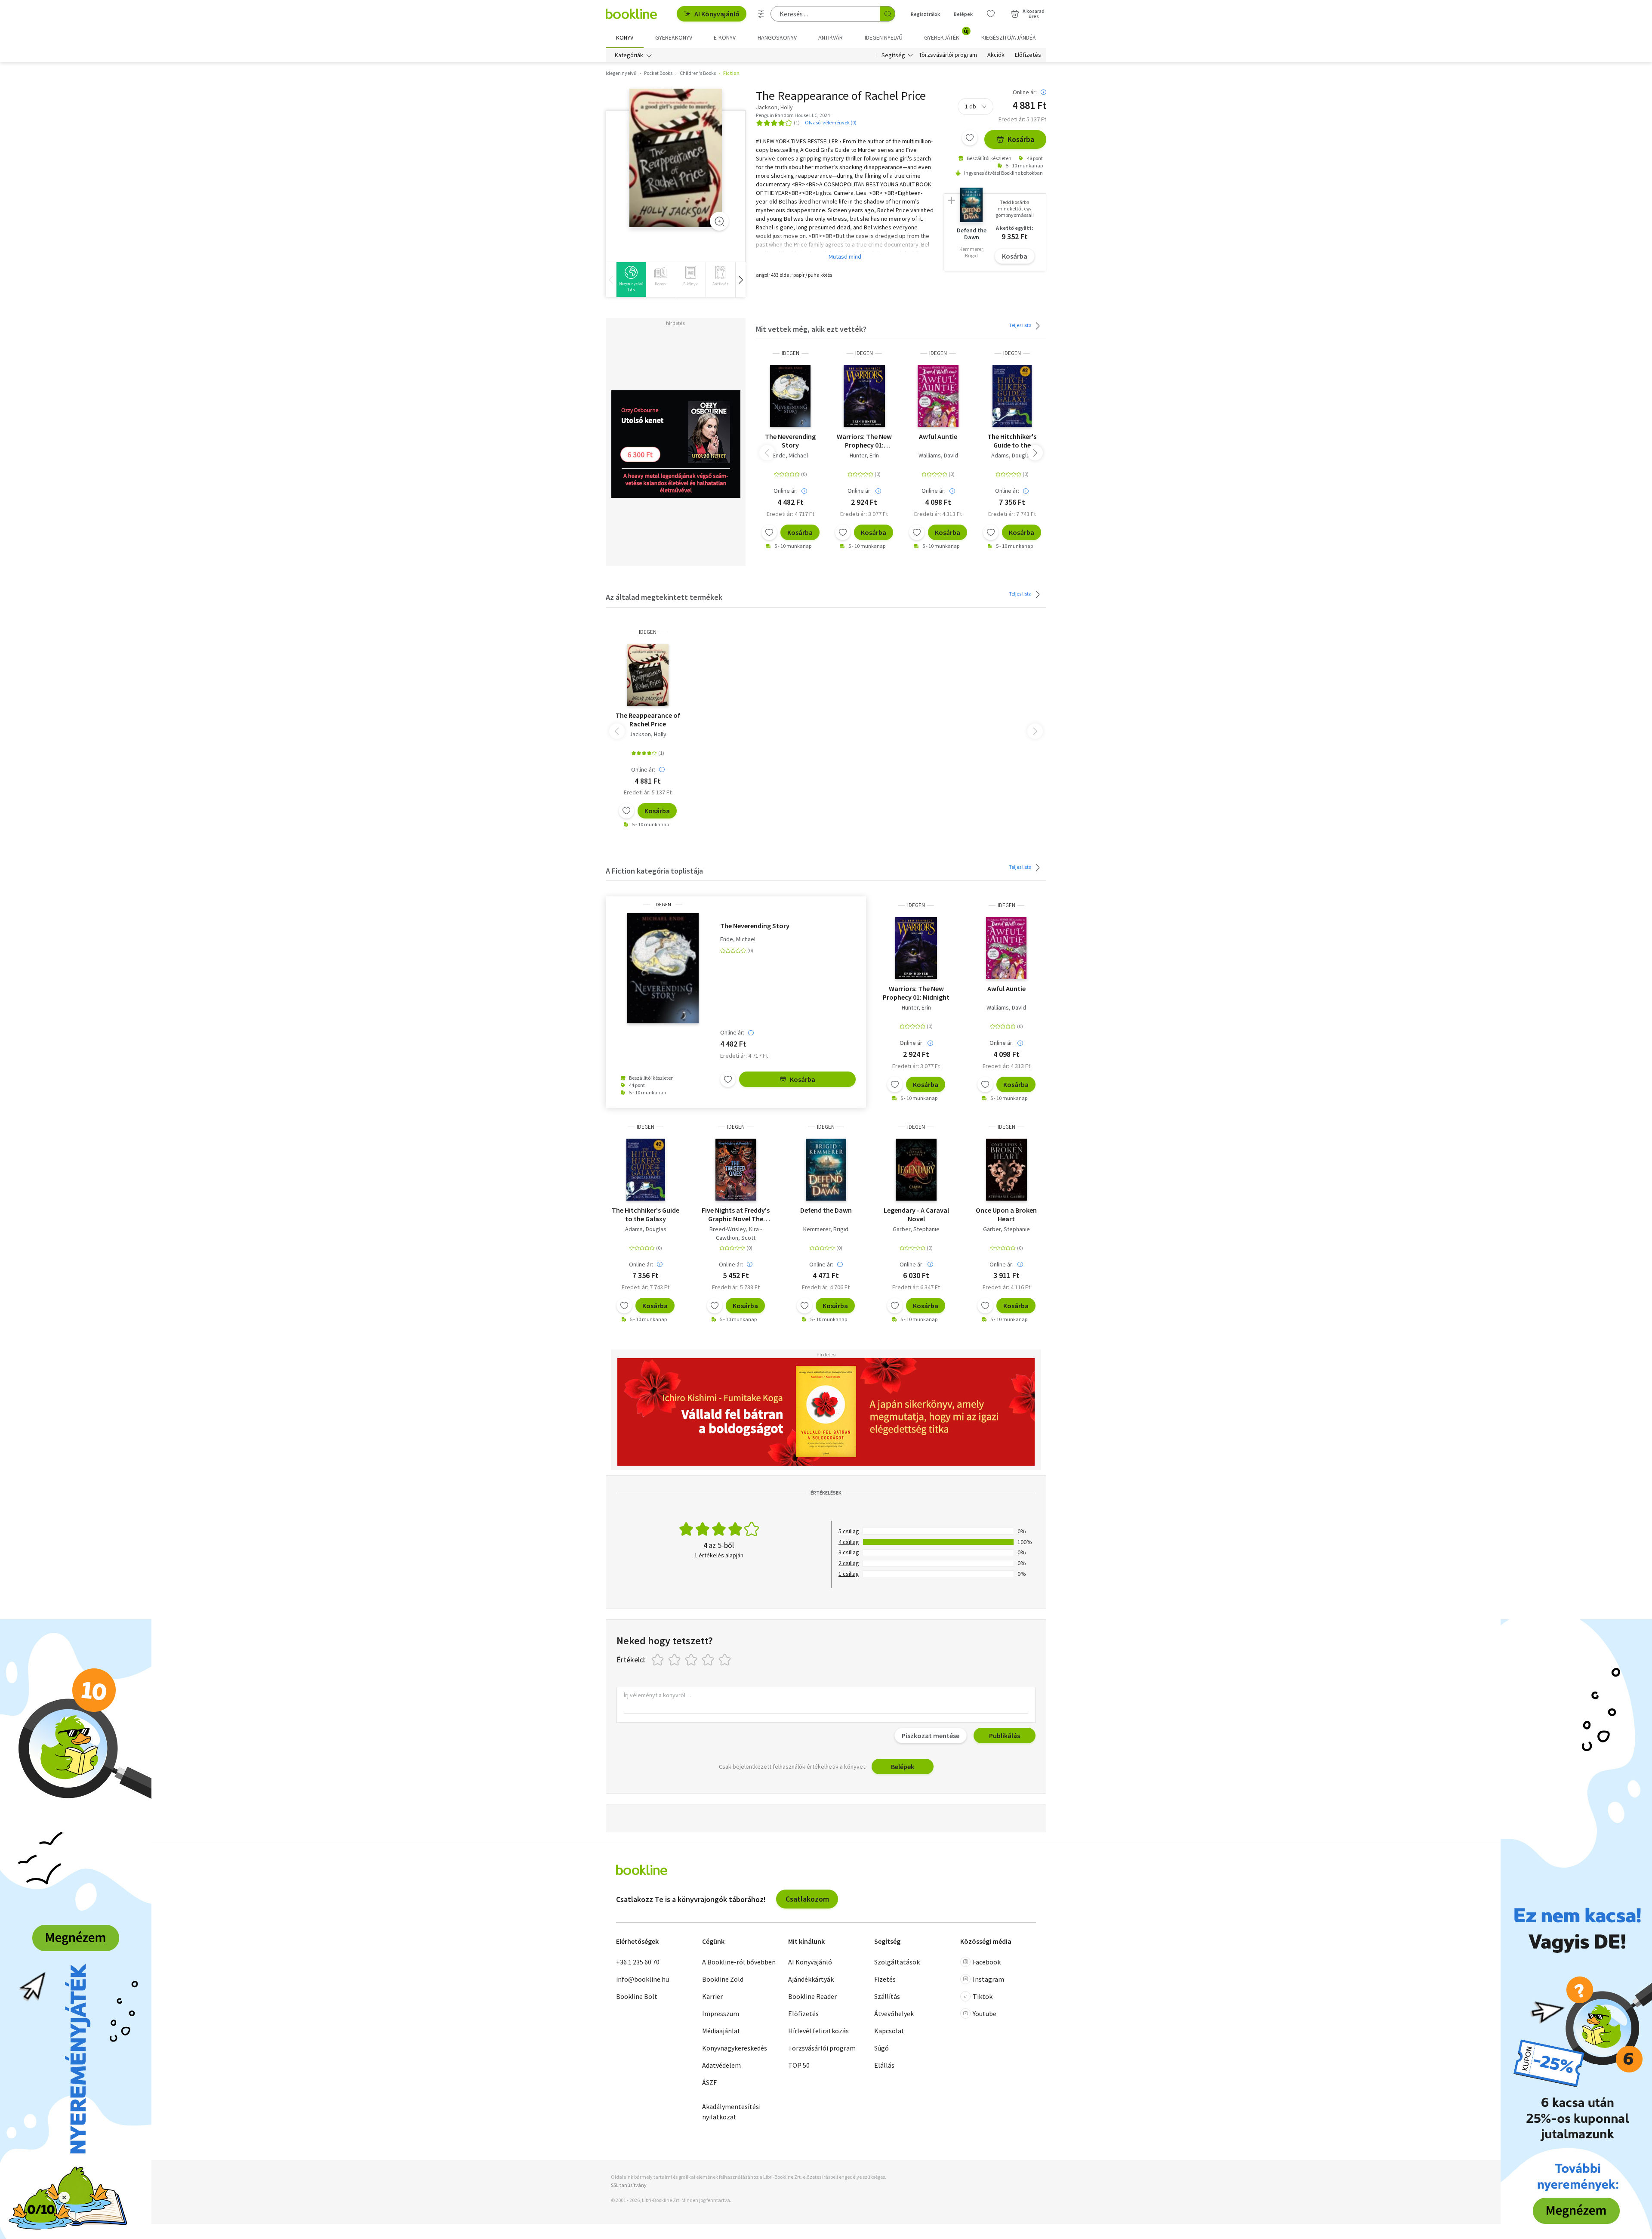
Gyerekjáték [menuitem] (946, 34)
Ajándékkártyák (811, 1979)
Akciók (996, 55)
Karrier (712, 1996)
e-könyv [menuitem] (725, 37)
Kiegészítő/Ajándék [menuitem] (1009, 37)
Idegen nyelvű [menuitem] (884, 37)
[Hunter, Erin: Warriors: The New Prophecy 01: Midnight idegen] (865, 396)
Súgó (881, 2048)
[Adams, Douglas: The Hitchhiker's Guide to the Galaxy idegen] (1012, 396)
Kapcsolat (889, 2031)
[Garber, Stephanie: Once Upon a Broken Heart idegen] (1006, 1170)
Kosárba (1021, 139)
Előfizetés (1028, 55)
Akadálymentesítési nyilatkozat (731, 2112)
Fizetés (885, 1979)
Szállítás (887, 1996)
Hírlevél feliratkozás (818, 2031)
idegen (791, 353)
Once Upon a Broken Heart (1006, 1214)
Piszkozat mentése (931, 1736)
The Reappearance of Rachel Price (648, 720)
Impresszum (721, 2014)
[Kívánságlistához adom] (970, 138)
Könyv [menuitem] (625, 37)
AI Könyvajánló (717, 14)
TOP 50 (799, 2065)
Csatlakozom (807, 1899)
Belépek (963, 14)
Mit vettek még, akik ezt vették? (811, 329)
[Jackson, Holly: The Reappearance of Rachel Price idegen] (676, 158)
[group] (631, 279)
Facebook (987, 1962)
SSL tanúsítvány (629, 2185)
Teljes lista (1021, 325)
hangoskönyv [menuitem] (777, 37)
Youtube (985, 2014)
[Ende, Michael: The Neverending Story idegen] (790, 396)
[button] (740, 279)
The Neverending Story (790, 441)
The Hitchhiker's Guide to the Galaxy (1012, 441)
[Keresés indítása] (888, 14)
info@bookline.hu (643, 1979)
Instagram (988, 1979)
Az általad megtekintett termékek (664, 597)
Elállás (884, 2065)
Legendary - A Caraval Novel (916, 1214)
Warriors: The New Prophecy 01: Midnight (864, 441)
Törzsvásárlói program (948, 55)
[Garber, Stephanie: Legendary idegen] (916, 1170)
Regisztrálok (925, 14)
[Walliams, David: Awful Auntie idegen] (938, 396)
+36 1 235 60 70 (638, 1962)
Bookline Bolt (637, 1996)
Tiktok (983, 1996)
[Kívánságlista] (991, 14)
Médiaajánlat (721, 2031)
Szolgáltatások (897, 1962)
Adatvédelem (721, 2065)
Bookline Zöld (723, 1979)
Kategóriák (629, 55)
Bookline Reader (812, 1996)
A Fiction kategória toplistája (654, 871)
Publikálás (1005, 1736)
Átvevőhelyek (894, 2014)
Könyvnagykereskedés (735, 2048)
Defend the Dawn (826, 1210)
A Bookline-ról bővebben (739, 1962)
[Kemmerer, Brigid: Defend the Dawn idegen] (826, 1170)
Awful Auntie (938, 436)
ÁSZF (709, 2082)
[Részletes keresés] (761, 14)
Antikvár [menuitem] (831, 37)
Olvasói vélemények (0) (831, 122)
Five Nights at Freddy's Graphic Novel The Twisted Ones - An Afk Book (736, 1214)
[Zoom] (719, 221)
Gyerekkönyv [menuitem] (674, 37)
